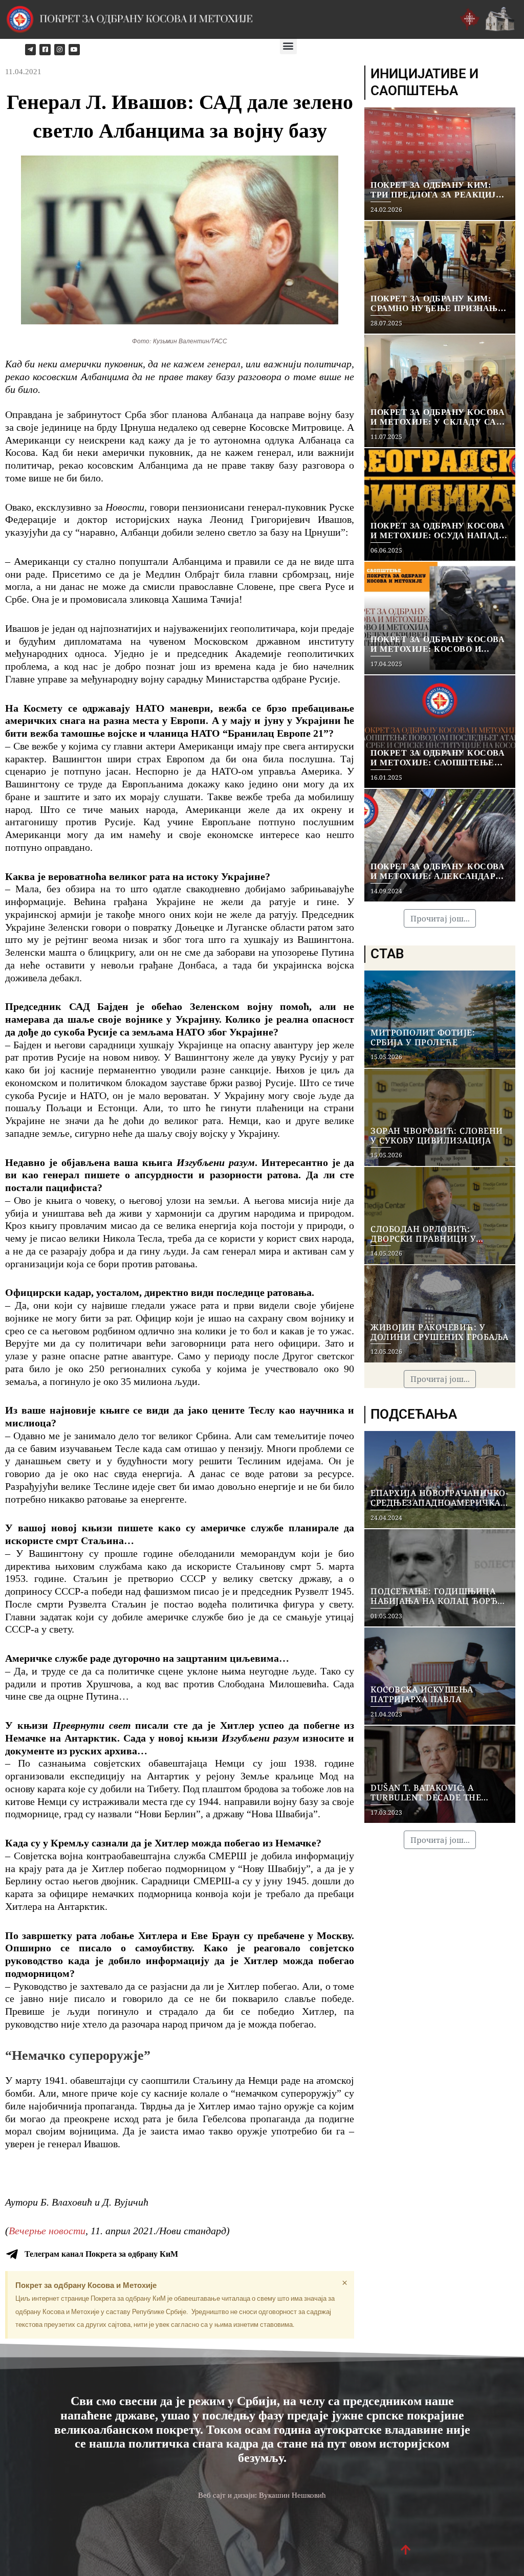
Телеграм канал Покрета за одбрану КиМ (101, 2254)
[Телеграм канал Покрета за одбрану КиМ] (12, 2254)
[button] (288, 46)
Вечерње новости (47, 2231)
